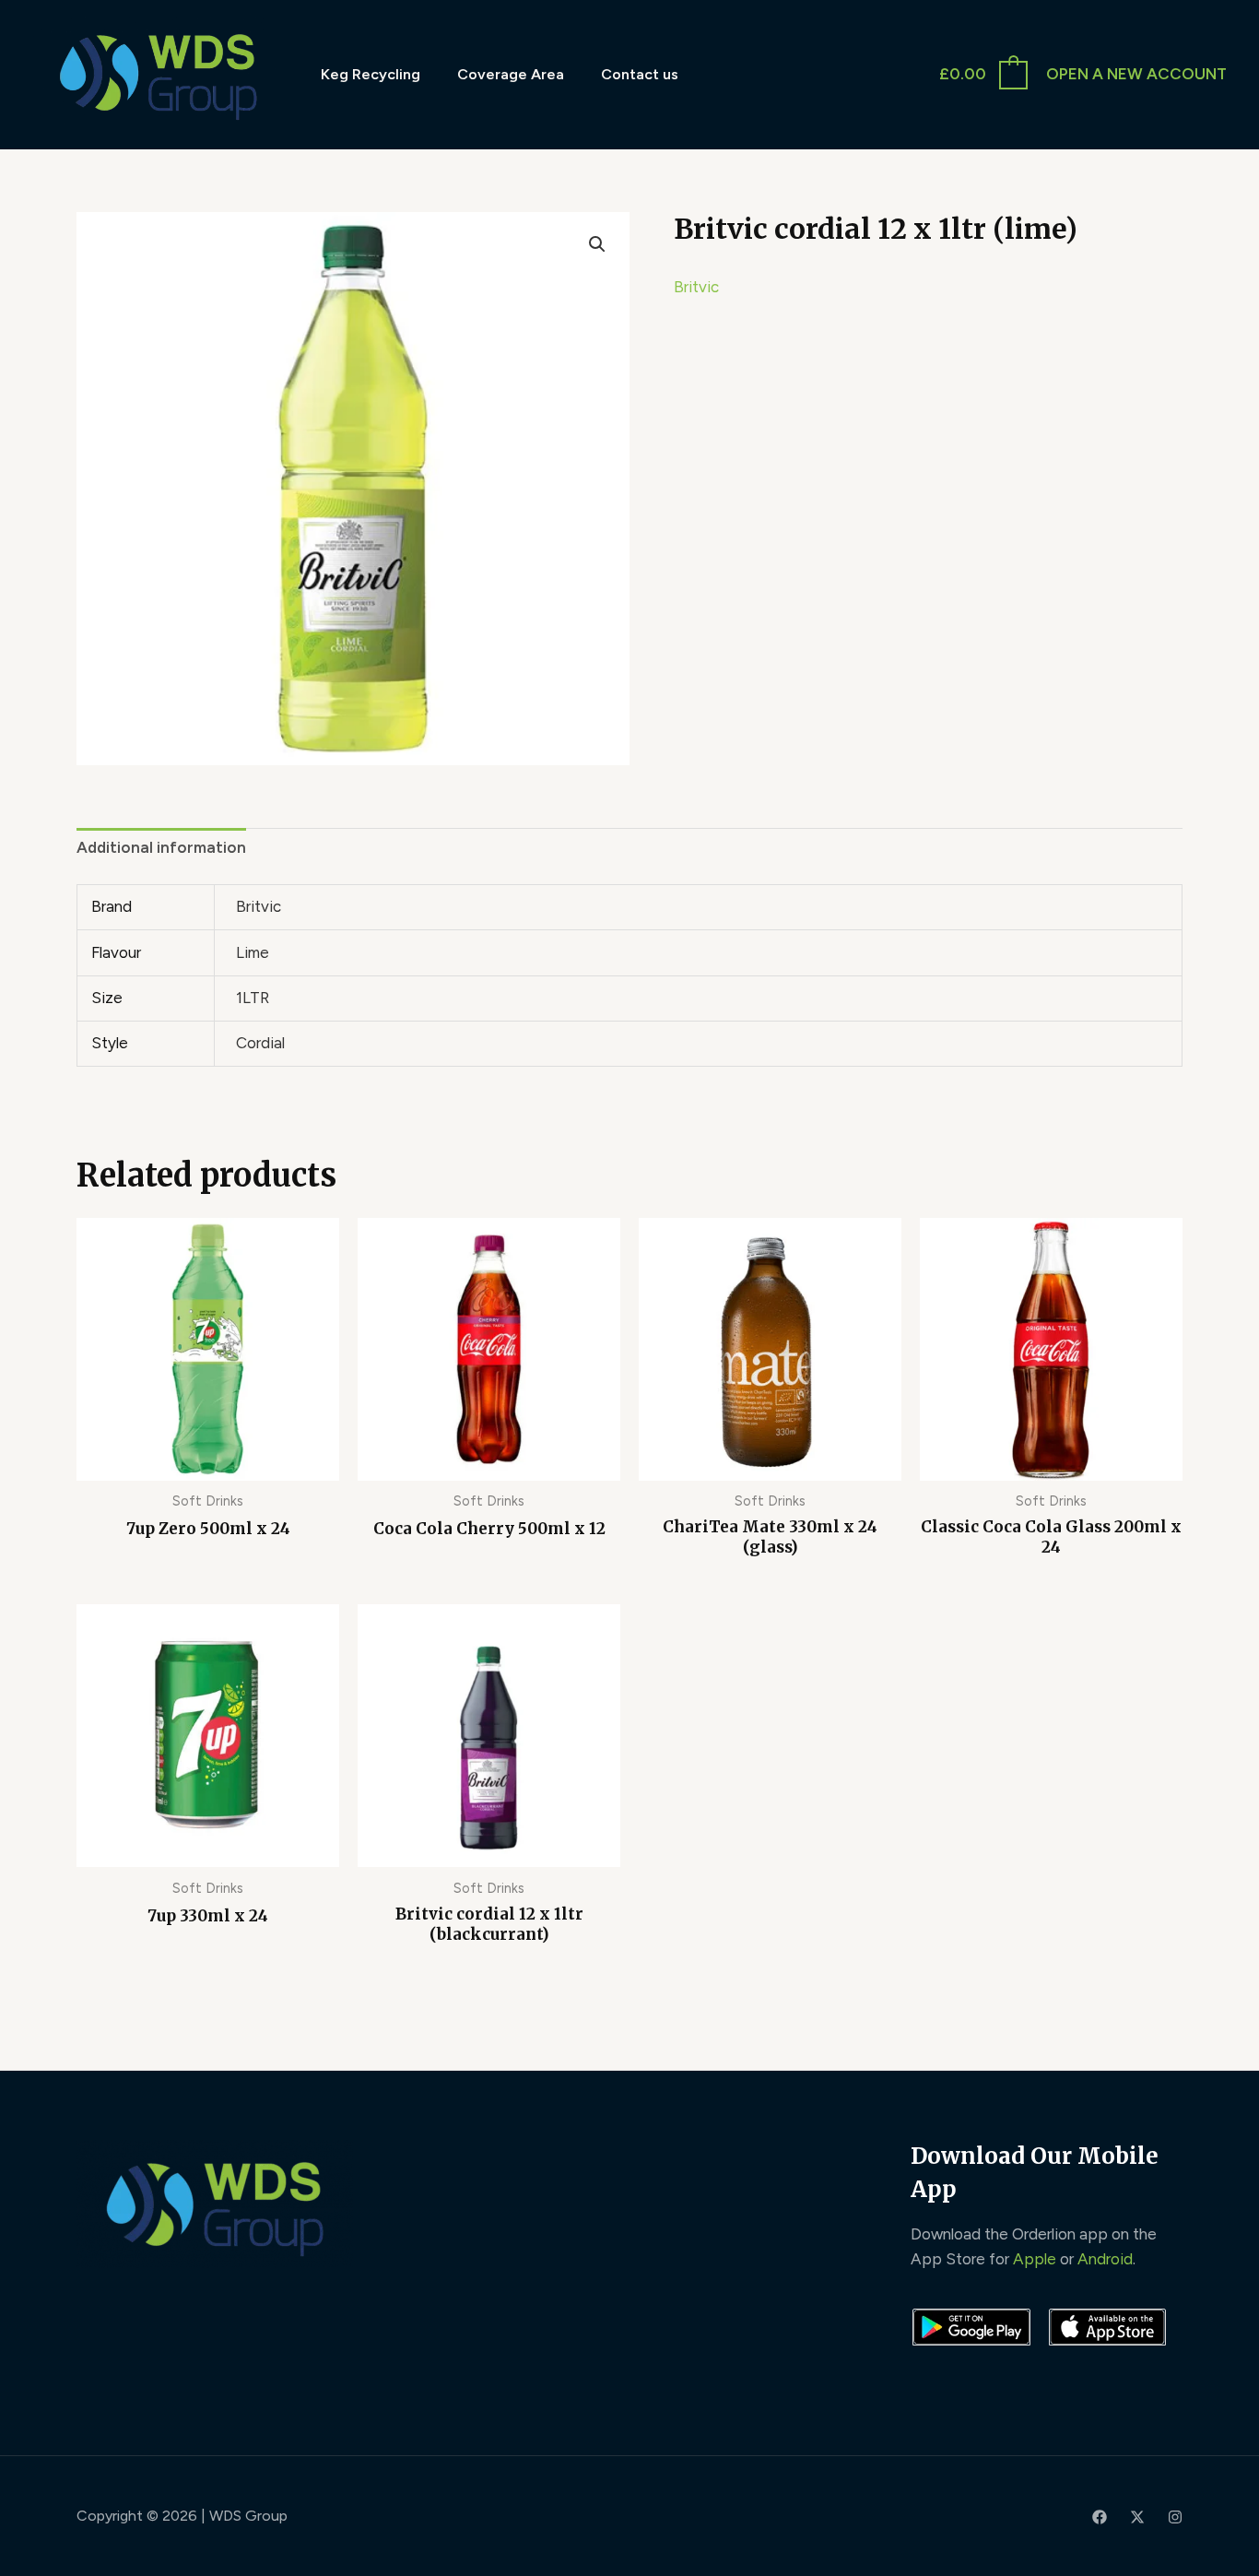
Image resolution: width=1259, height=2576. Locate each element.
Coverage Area (511, 74)
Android (1105, 2259)
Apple (1035, 2259)
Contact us (640, 74)
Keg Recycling (371, 74)
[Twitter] (1137, 2517)
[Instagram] (1175, 2517)
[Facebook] (1100, 2517)
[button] (597, 244)
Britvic (696, 287)
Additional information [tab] (161, 847)
